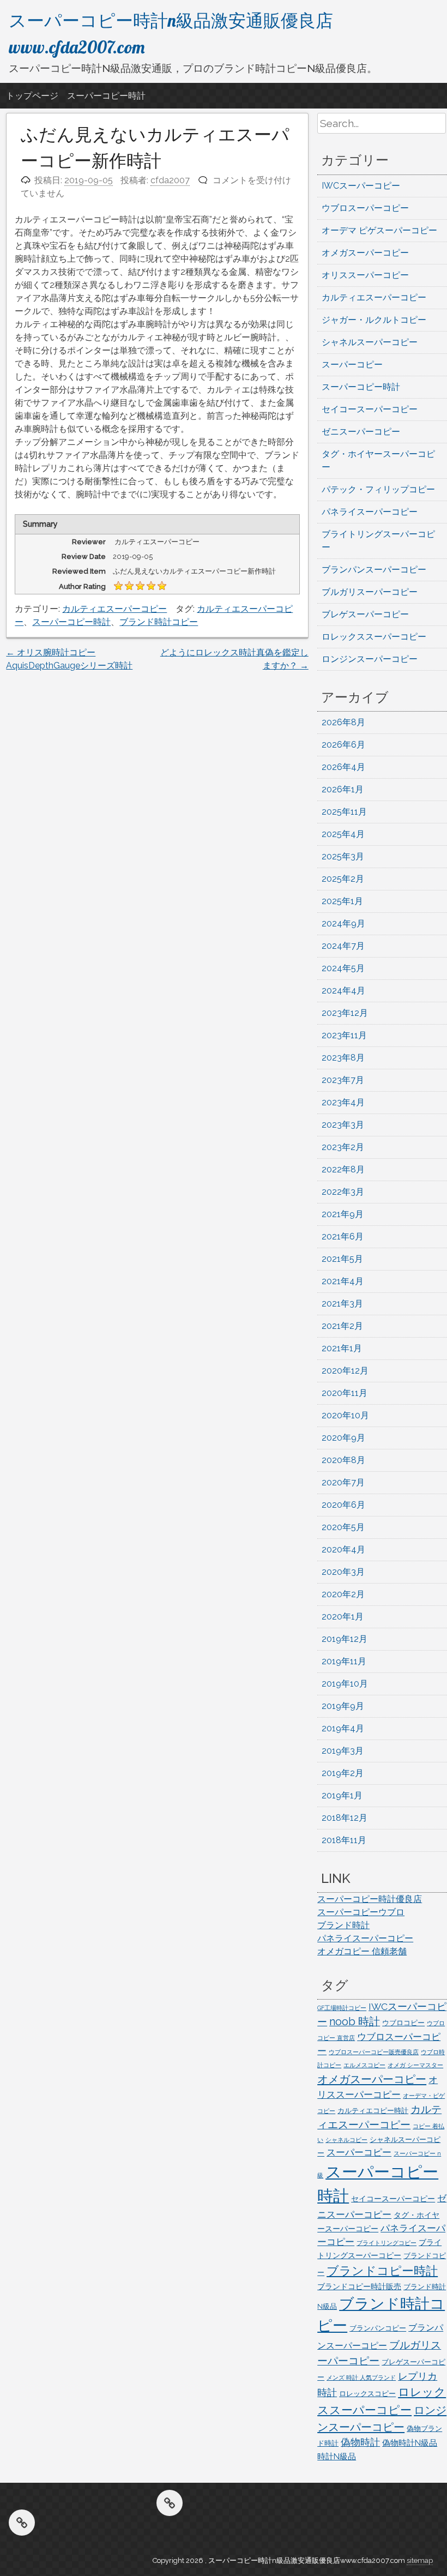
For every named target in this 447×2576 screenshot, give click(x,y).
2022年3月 (343, 1192)
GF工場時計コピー (342, 2008)
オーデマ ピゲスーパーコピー (379, 230)
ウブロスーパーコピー (365, 208)
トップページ (32, 96)
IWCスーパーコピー (361, 186)
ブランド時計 (343, 1925)
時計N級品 (337, 2457)
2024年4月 (343, 991)
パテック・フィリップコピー (378, 489)
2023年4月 (343, 1102)
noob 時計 (355, 2021)
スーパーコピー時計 (106, 96)
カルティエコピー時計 (373, 2111)
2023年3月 (343, 1125)
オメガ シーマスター (415, 2065)
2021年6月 (343, 1236)
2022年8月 (343, 1169)
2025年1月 (342, 901)
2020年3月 (343, 1572)
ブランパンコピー (378, 2328)
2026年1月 (343, 789)
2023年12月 (345, 1013)
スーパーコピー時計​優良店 (370, 1899)
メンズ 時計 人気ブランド (361, 2378)
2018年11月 (344, 1840)
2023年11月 (344, 1035)
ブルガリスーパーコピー (370, 592)
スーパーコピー (352, 365)
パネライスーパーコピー (370, 512)
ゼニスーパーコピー (361, 432)
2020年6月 (343, 1505)
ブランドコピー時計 (382, 2271)
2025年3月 (343, 856)
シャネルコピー (346, 2140)
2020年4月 (343, 1549)
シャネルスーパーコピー (370, 342)
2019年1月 (342, 1795)
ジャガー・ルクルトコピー (374, 320)
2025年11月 (344, 812)
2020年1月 (343, 1617)
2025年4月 (343, 834)
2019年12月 (345, 1639)
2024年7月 (343, 946)
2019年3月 (343, 1751)
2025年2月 (343, 879)
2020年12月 (345, 1371)
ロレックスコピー (367, 2394)
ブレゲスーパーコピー (365, 614)
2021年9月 (343, 1214)
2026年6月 (343, 745)
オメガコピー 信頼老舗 (362, 1951)
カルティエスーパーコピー (114, 609)
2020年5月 (343, 1527)
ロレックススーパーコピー (374, 637)
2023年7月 (343, 1080)
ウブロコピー (403, 2023)
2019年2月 (343, 1773)
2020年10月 (345, 1415)
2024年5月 (343, 968)
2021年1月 (342, 1348)
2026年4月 (343, 767)
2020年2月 (343, 1594)
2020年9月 (343, 1438)
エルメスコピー (364, 2065)
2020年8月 (343, 1460)
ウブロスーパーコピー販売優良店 (374, 2052)
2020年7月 (343, 1482)
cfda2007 (170, 180)
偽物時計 (360, 2442)
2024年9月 (343, 923)
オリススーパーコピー (365, 275)
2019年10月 (345, 1684)
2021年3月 (342, 1304)
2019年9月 (343, 1706)
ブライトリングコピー (386, 2243)
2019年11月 (344, 1661)
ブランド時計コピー (159, 622)
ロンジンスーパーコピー (370, 659)
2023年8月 (343, 1058)
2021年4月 (343, 1281)
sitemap (420, 2560)
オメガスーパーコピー (365, 253)
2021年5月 (342, 1259)
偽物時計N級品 (410, 2443)
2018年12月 (345, 1818)
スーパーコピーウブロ (361, 1912)
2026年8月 (343, 722)
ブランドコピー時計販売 (359, 2286)
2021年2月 (342, 1326)
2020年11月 (345, 1393)
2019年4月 (343, 1728)
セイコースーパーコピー (370, 409)
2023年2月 (343, 1147)
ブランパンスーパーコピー (374, 570)
